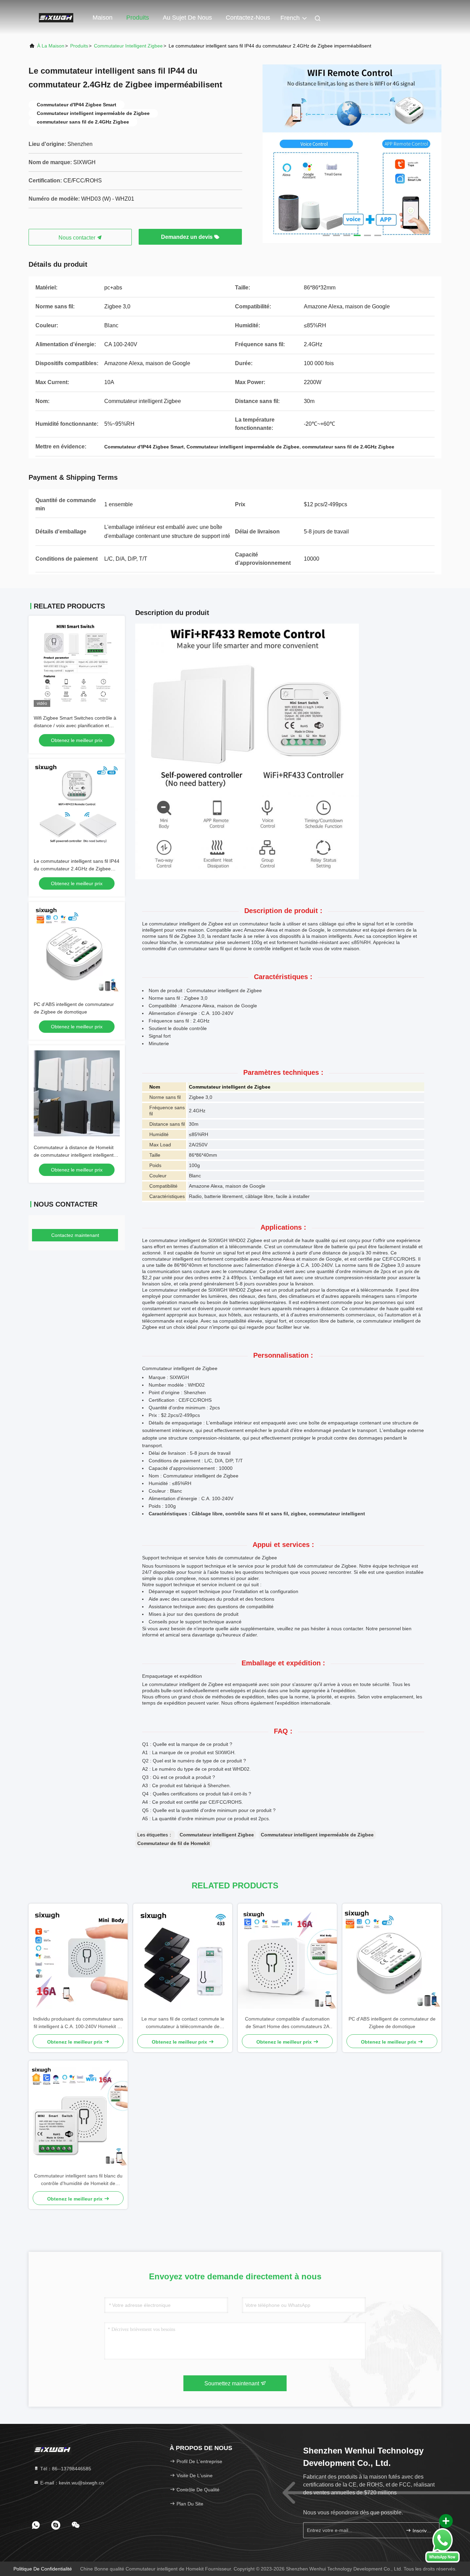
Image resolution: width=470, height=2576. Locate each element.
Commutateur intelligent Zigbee (128, 46)
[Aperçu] (56, 17)
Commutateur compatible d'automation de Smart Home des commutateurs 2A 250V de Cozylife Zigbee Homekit (287, 2023)
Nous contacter (78, 238)
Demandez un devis (188, 237)
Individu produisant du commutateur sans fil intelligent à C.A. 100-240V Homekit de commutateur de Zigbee (78, 2023)
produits (79, 46)
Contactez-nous (248, 18)
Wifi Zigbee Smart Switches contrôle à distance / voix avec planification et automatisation (75, 725)
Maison (103, 18)
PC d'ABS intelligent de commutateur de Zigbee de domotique (392, 2023)
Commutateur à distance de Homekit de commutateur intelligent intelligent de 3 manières (74, 1155)
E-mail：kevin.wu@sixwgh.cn (71, 2483)
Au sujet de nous (187, 18)
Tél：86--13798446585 (65, 2469)
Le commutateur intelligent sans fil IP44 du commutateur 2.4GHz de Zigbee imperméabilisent (77, 869)
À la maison (51, 46)
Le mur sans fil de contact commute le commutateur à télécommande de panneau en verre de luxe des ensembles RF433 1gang (183, 2023)
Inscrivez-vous (422, 2531)
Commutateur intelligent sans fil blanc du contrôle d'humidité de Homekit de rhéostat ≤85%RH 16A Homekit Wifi (78, 2180)
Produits (138, 18)
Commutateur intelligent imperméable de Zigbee (317, 1835)
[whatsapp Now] (442, 2545)
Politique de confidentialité (43, 2569)
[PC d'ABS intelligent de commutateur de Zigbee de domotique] (392, 1959)
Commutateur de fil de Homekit (174, 1843)
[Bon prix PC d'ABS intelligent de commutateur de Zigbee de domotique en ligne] (77, 950)
